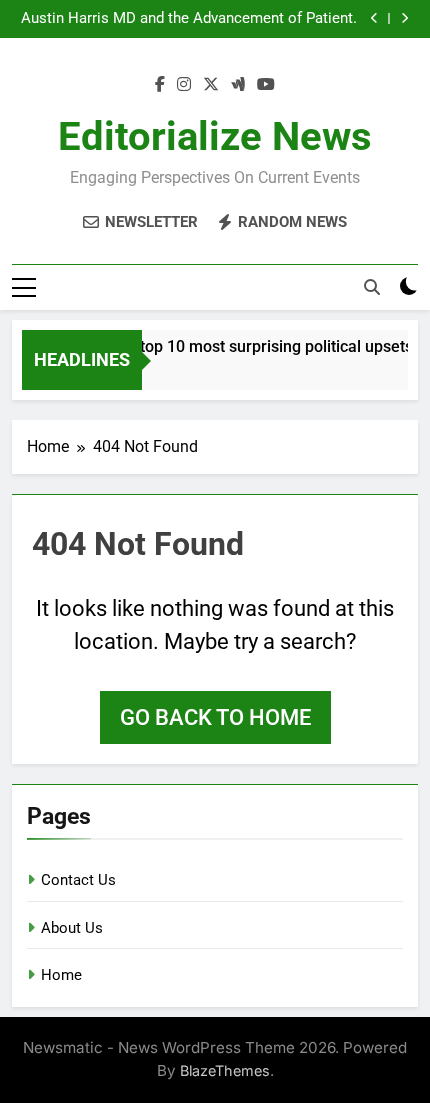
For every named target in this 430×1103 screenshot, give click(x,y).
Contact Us (78, 880)
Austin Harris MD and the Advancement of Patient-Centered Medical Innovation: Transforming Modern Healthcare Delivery (185, 19)
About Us (72, 928)
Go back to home (215, 717)
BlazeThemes (225, 1070)
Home (61, 975)
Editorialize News (215, 136)
